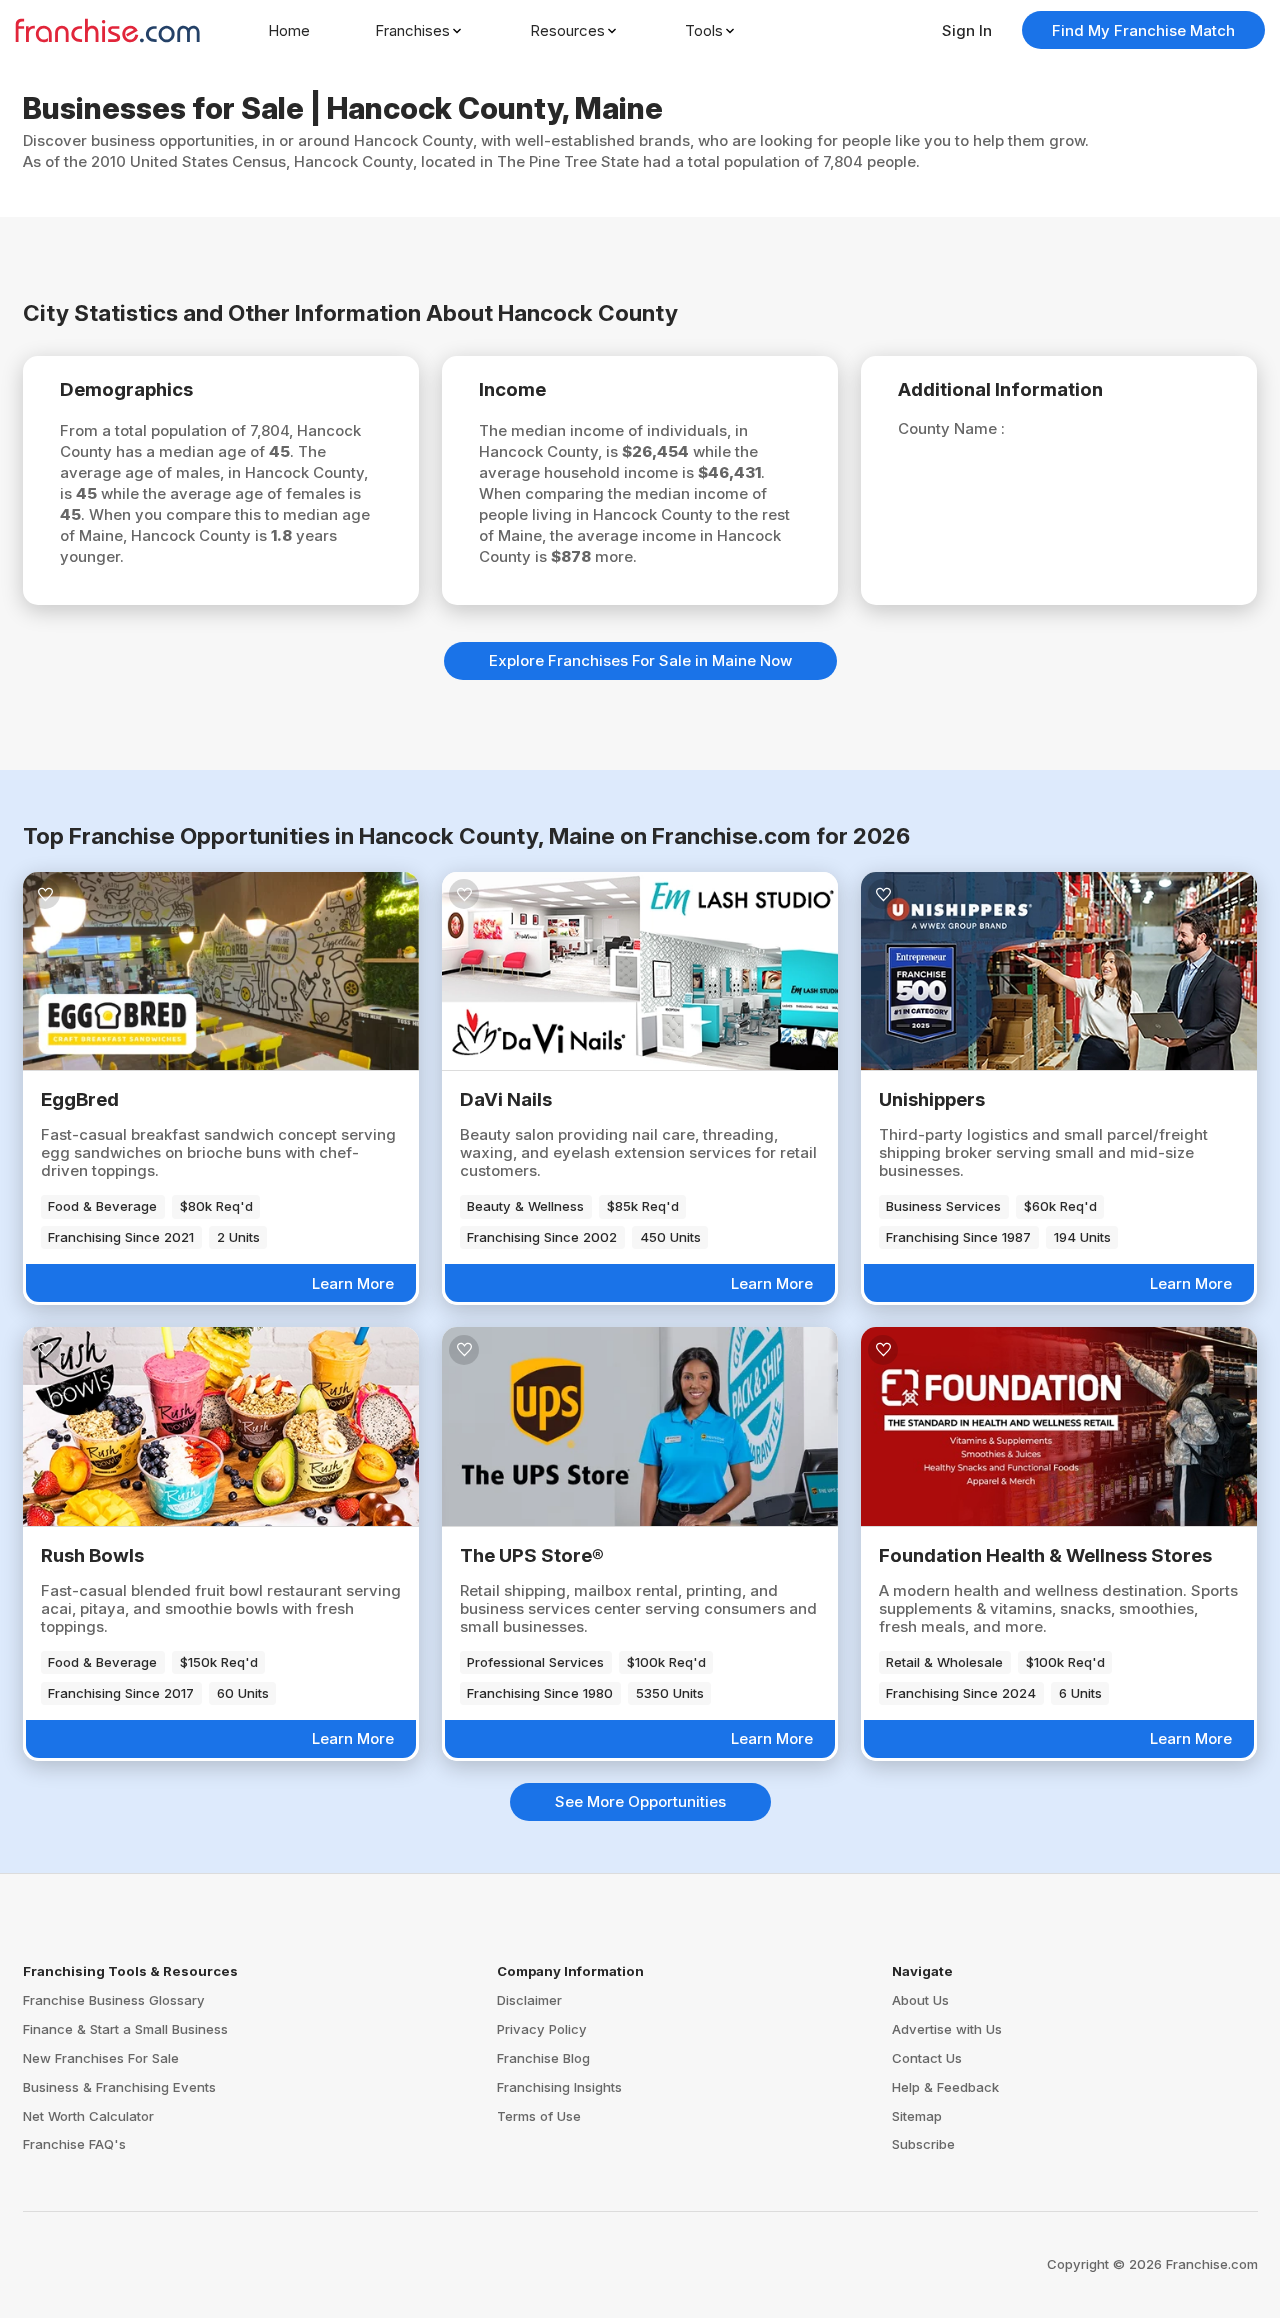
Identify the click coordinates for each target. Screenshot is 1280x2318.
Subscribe (923, 2144)
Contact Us (927, 2058)
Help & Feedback (945, 2087)
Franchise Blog (543, 2058)
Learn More (353, 1283)
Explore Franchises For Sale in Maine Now (640, 660)
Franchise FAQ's (74, 2144)
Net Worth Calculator (88, 2116)
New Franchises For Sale (101, 2058)
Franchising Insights (559, 2087)
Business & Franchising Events (119, 2087)
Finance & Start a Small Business (125, 2029)
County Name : (951, 428)
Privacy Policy (542, 2029)
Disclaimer (529, 2000)
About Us (920, 2000)
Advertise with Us (947, 2029)
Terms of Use (539, 2116)
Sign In (967, 30)
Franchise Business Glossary (114, 2000)
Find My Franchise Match (1143, 30)
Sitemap (917, 2116)
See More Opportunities (640, 1801)
